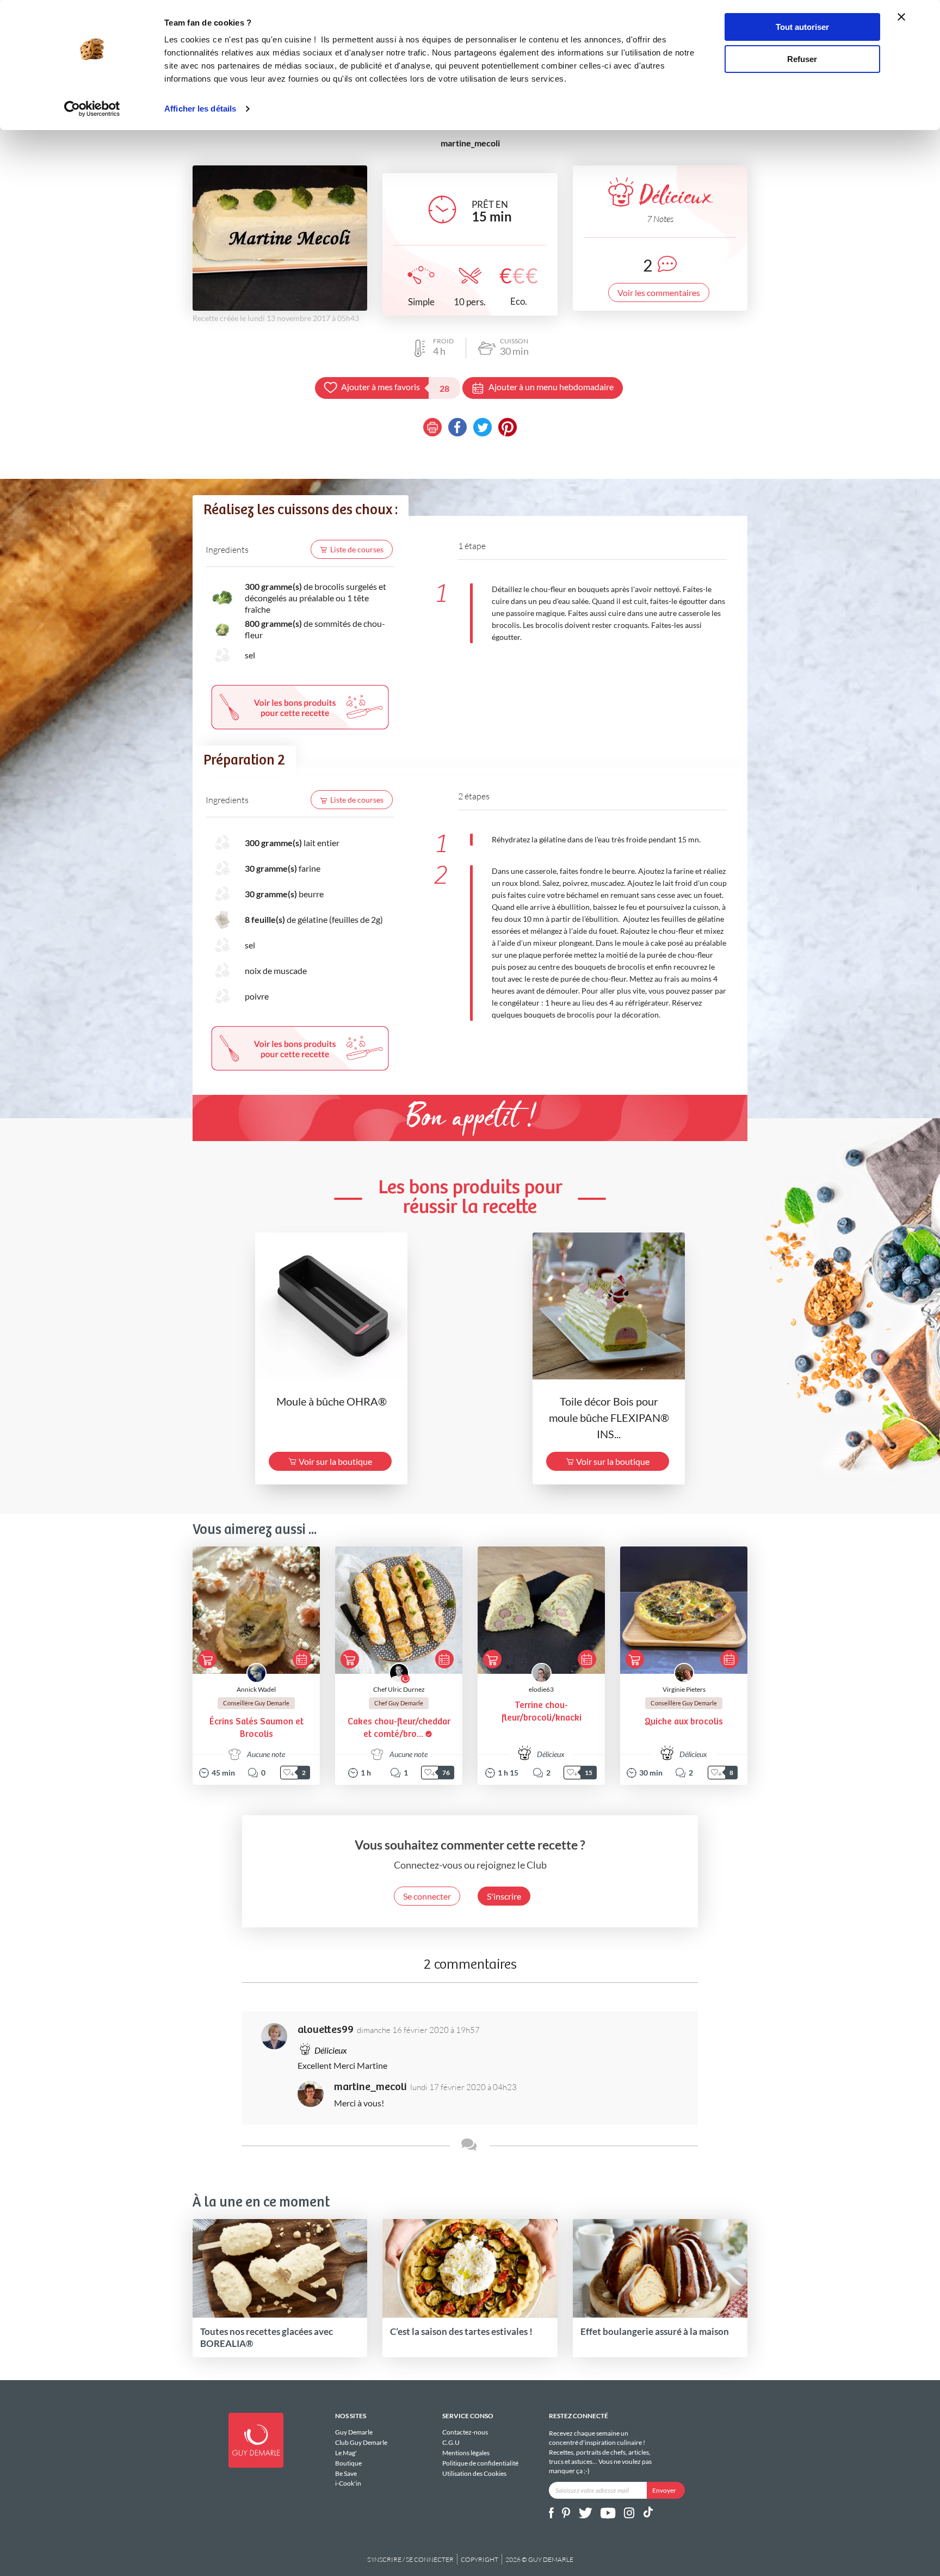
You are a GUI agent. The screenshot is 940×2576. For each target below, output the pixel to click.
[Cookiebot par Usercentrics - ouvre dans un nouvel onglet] (92, 109)
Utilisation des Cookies (474, 2473)
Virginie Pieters (684, 1689)
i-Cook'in (348, 2483)
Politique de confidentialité (480, 2463)
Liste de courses (357, 549)
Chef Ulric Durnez (399, 1689)
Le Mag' (346, 2453)
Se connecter (427, 1896)
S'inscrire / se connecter (410, 2559)
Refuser (802, 59)
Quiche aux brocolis (684, 1722)
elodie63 (541, 1689)
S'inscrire (504, 1896)
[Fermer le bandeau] (901, 17)
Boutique (348, 2463)
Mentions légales (466, 2453)
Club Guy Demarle (361, 2442)
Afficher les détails (200, 109)
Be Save (346, 2473)
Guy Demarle (354, 2432)
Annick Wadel (256, 1689)
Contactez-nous (465, 2432)
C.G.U (451, 2442)
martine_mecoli (370, 2087)
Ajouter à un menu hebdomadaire (551, 387)
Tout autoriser (802, 27)
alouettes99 (326, 2030)
